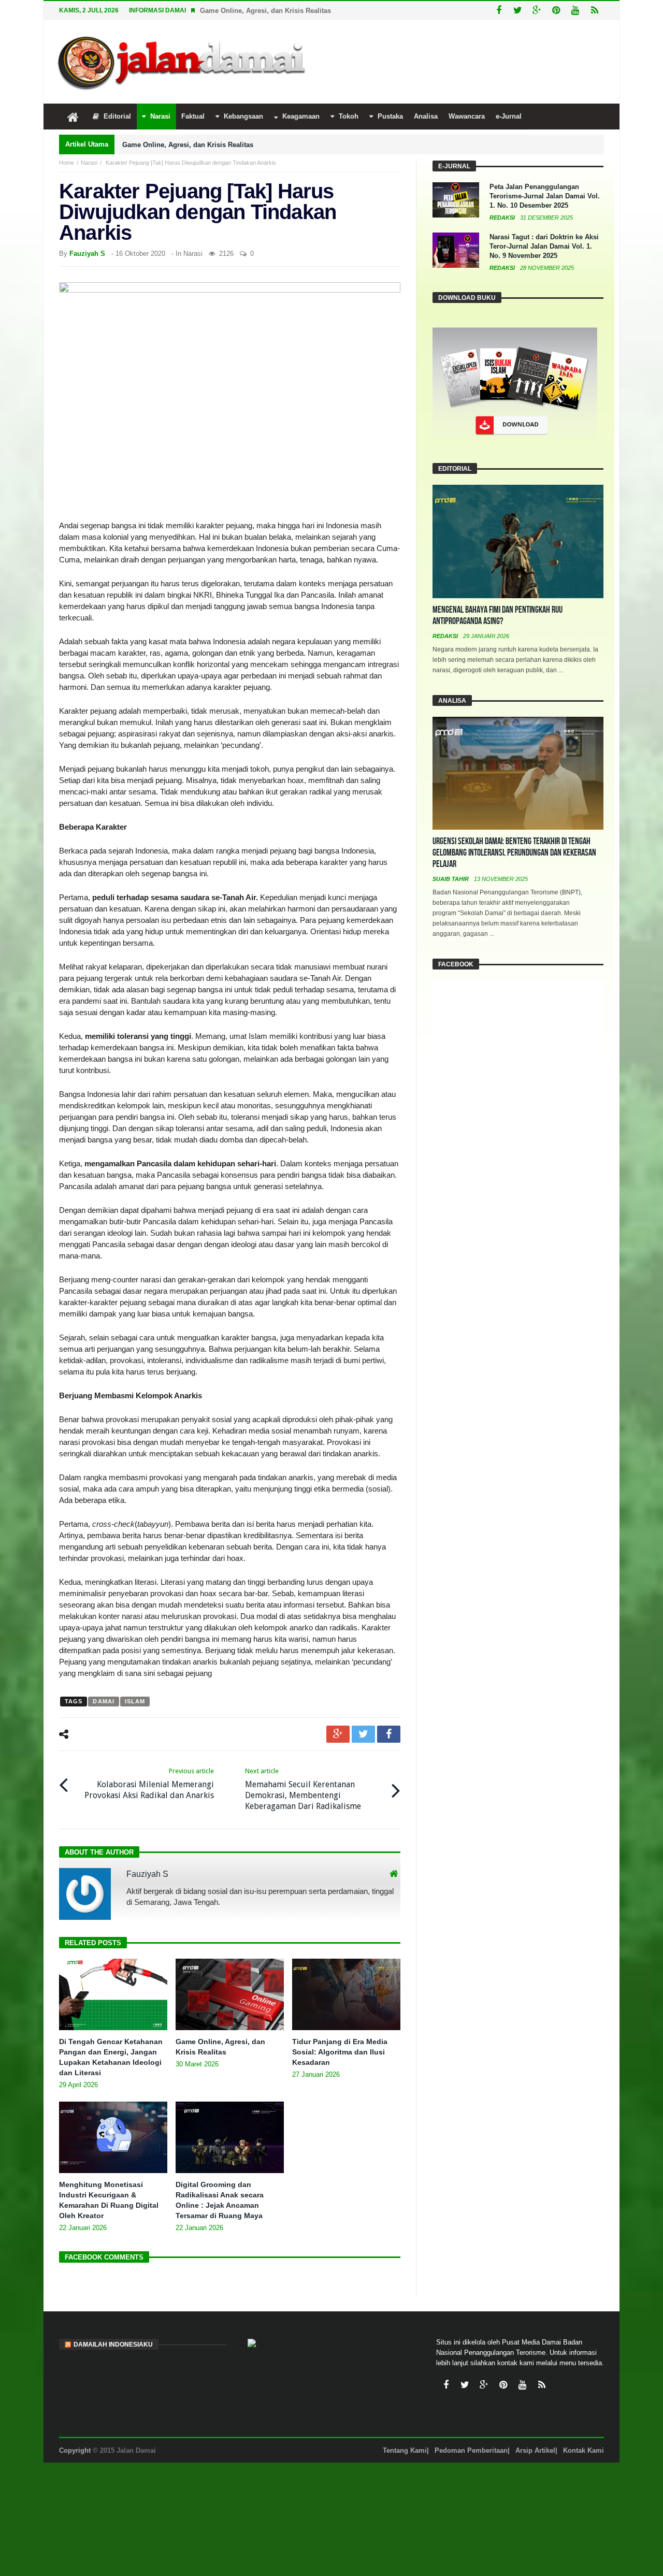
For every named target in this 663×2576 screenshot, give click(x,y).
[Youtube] (575, 11)
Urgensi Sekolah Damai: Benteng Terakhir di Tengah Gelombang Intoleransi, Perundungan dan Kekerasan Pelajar (514, 853)
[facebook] (389, 1734)
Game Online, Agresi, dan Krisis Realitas (265, 11)
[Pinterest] (556, 11)
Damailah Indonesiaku (113, 2345)
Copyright (75, 2450)
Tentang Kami (405, 2450)
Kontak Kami (583, 2450)
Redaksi (503, 218)
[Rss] (594, 11)
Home (67, 163)
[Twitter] (518, 11)
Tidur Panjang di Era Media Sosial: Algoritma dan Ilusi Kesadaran (340, 2052)
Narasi (89, 163)
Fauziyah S (87, 254)
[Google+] (537, 11)
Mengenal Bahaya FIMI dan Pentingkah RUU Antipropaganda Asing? (498, 616)
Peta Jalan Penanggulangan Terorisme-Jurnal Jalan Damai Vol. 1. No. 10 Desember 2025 (545, 196)
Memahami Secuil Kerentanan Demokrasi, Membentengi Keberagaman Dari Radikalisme (303, 1789)
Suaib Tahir (451, 879)
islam (135, 1701)
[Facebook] (499, 11)
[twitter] (363, 1734)
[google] (338, 1734)
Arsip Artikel (535, 2450)
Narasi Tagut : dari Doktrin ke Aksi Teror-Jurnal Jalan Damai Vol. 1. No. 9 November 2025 (544, 246)
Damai (104, 1701)
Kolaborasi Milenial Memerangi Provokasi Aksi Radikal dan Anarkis (149, 1784)
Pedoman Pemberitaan (471, 2450)
